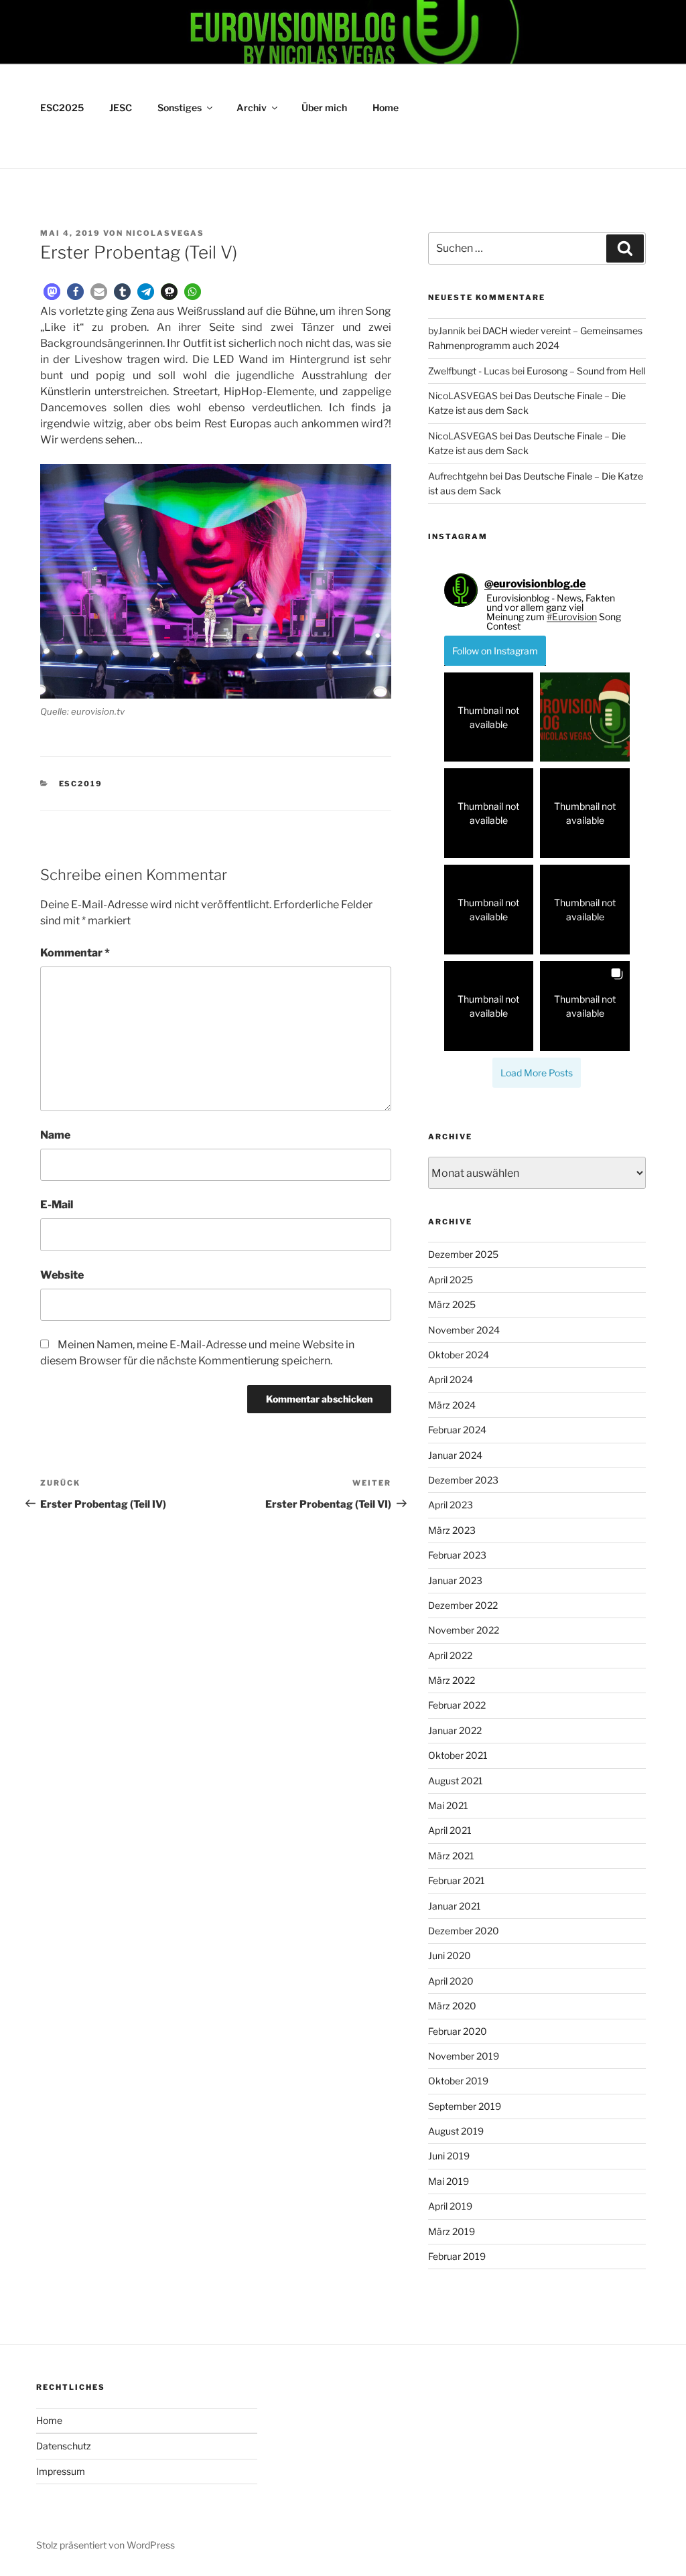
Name (55, 1135)
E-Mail (57, 1205)
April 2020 (451, 1981)
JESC (121, 108)
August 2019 (456, 2131)
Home (386, 108)
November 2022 (464, 1630)
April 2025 (451, 1280)
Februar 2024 (457, 1430)
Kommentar (75, 953)
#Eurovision (572, 617)
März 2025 (452, 1304)
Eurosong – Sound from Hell (586, 371)
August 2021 (456, 1781)
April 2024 (451, 1379)
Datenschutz (64, 2446)
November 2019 (464, 2056)
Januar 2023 (455, 1580)
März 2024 (452, 1405)
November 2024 (464, 1330)
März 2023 (452, 1530)
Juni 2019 (449, 2156)
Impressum (61, 2471)
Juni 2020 (450, 1955)
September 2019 (465, 2106)
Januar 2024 (455, 1455)
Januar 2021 (455, 1906)
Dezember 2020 (464, 1931)
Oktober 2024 (459, 1355)
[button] (52, 292)
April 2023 (451, 1505)
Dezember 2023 (463, 1480)
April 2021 (450, 1830)
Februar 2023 (457, 1555)
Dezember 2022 (463, 1605)
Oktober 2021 (458, 1755)
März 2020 (452, 2006)
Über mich (324, 108)
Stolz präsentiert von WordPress (106, 2545)
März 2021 (451, 1856)
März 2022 (452, 1680)
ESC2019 (81, 784)
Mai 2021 (448, 1805)
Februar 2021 (457, 1880)
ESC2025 (62, 108)
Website (62, 1275)
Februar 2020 (458, 2031)
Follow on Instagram (495, 651)
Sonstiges (180, 108)
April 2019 (450, 2206)
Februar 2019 (457, 2256)
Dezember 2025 (463, 1254)
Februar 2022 (457, 1705)
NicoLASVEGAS (165, 233)
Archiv (252, 108)
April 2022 (450, 1655)
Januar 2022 (455, 1730)
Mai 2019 (449, 2181)
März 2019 (452, 2231)
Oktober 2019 (458, 2081)
